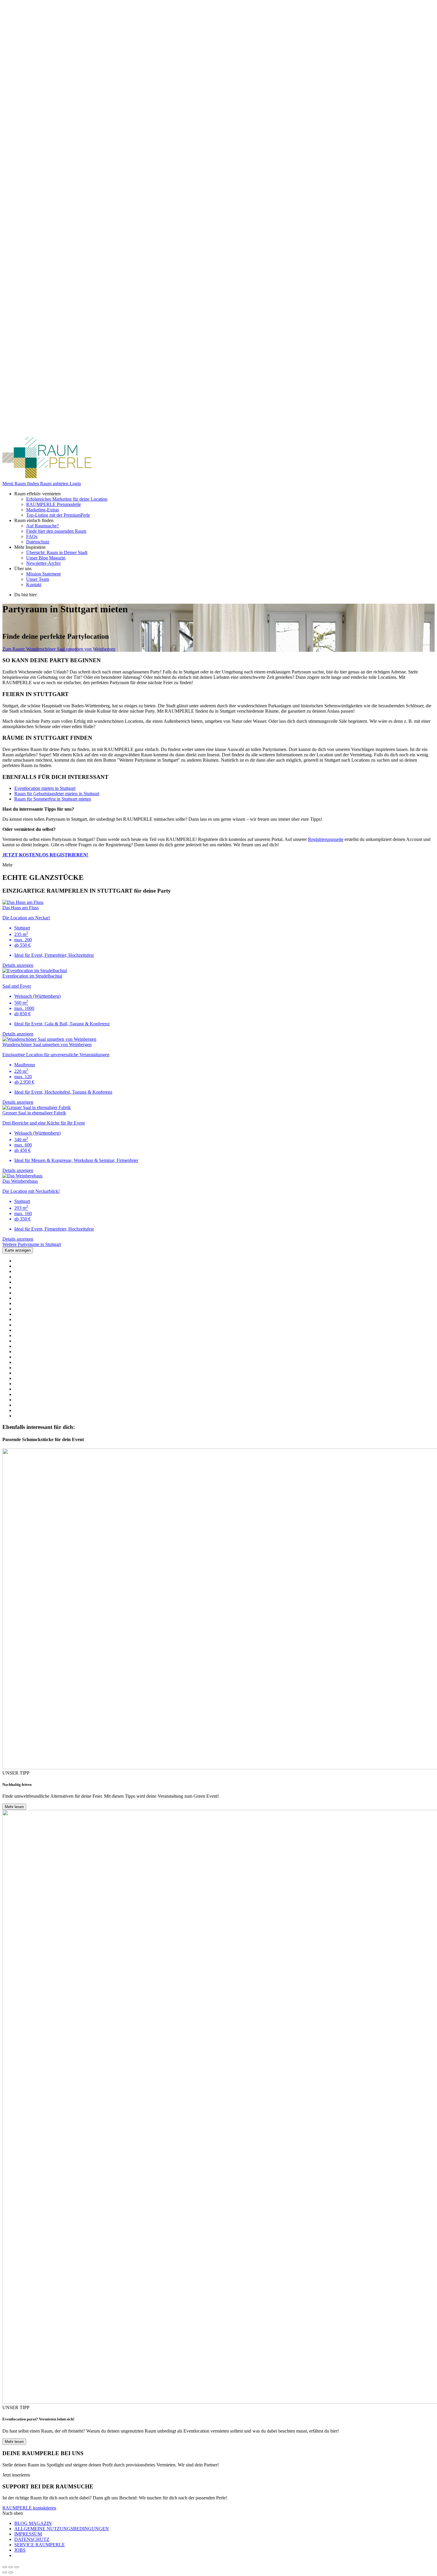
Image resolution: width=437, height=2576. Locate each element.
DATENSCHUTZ (32, 2539)
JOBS (20, 2550)
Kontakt (34, 585)
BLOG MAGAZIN (33, 2523)
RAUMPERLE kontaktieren (29, 2508)
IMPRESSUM (28, 2534)
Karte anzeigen (18, 1250)
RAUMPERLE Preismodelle (54, 504)
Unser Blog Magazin (46, 558)
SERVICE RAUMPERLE (40, 2545)
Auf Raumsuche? (43, 526)
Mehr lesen (14, 1807)
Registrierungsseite (326, 839)
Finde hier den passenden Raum (56, 531)
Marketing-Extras (43, 510)
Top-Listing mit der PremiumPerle (58, 515)
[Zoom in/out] (17, 2567)
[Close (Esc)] (5, 2567)
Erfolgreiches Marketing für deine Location (67, 499)
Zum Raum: (59, 649)
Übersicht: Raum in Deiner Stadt (57, 552)
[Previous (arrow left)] (5, 2572)
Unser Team (38, 579)
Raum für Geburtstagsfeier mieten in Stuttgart (57, 794)
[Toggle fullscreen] (11, 2567)
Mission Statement (43, 574)
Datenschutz (38, 542)
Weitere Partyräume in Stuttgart (32, 1244)
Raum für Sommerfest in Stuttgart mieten (53, 799)
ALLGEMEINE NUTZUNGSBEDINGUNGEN (62, 2529)
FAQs (32, 536)
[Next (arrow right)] (11, 2572)
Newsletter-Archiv (44, 563)
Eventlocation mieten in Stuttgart (45, 788)
